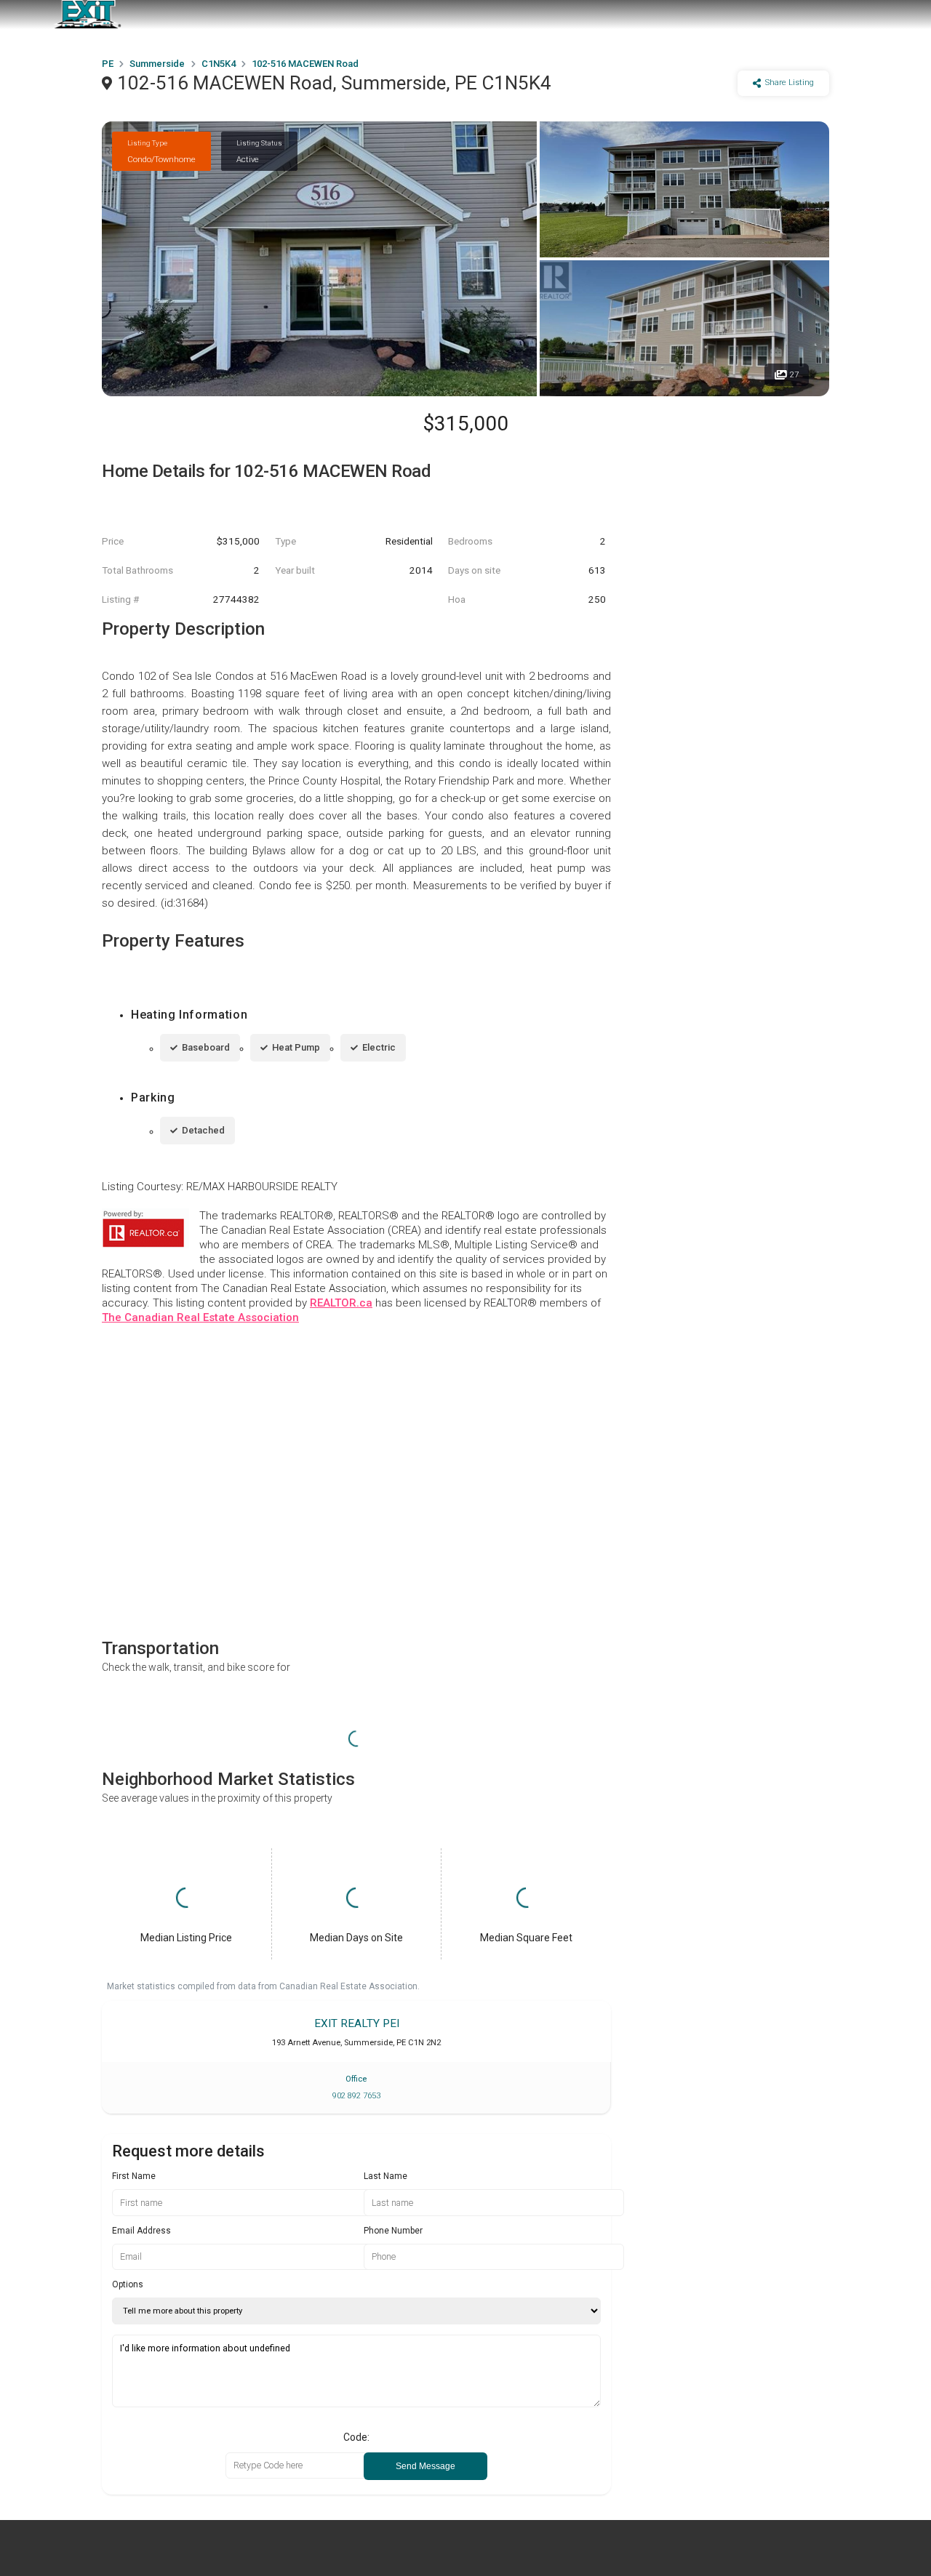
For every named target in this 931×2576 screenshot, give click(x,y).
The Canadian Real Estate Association (200, 1317)
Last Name (385, 2176)
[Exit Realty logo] (87, 15)
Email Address (141, 2231)
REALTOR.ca (341, 1303)
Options (128, 2284)
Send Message (425, 2466)
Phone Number (393, 2231)
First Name (134, 2176)
